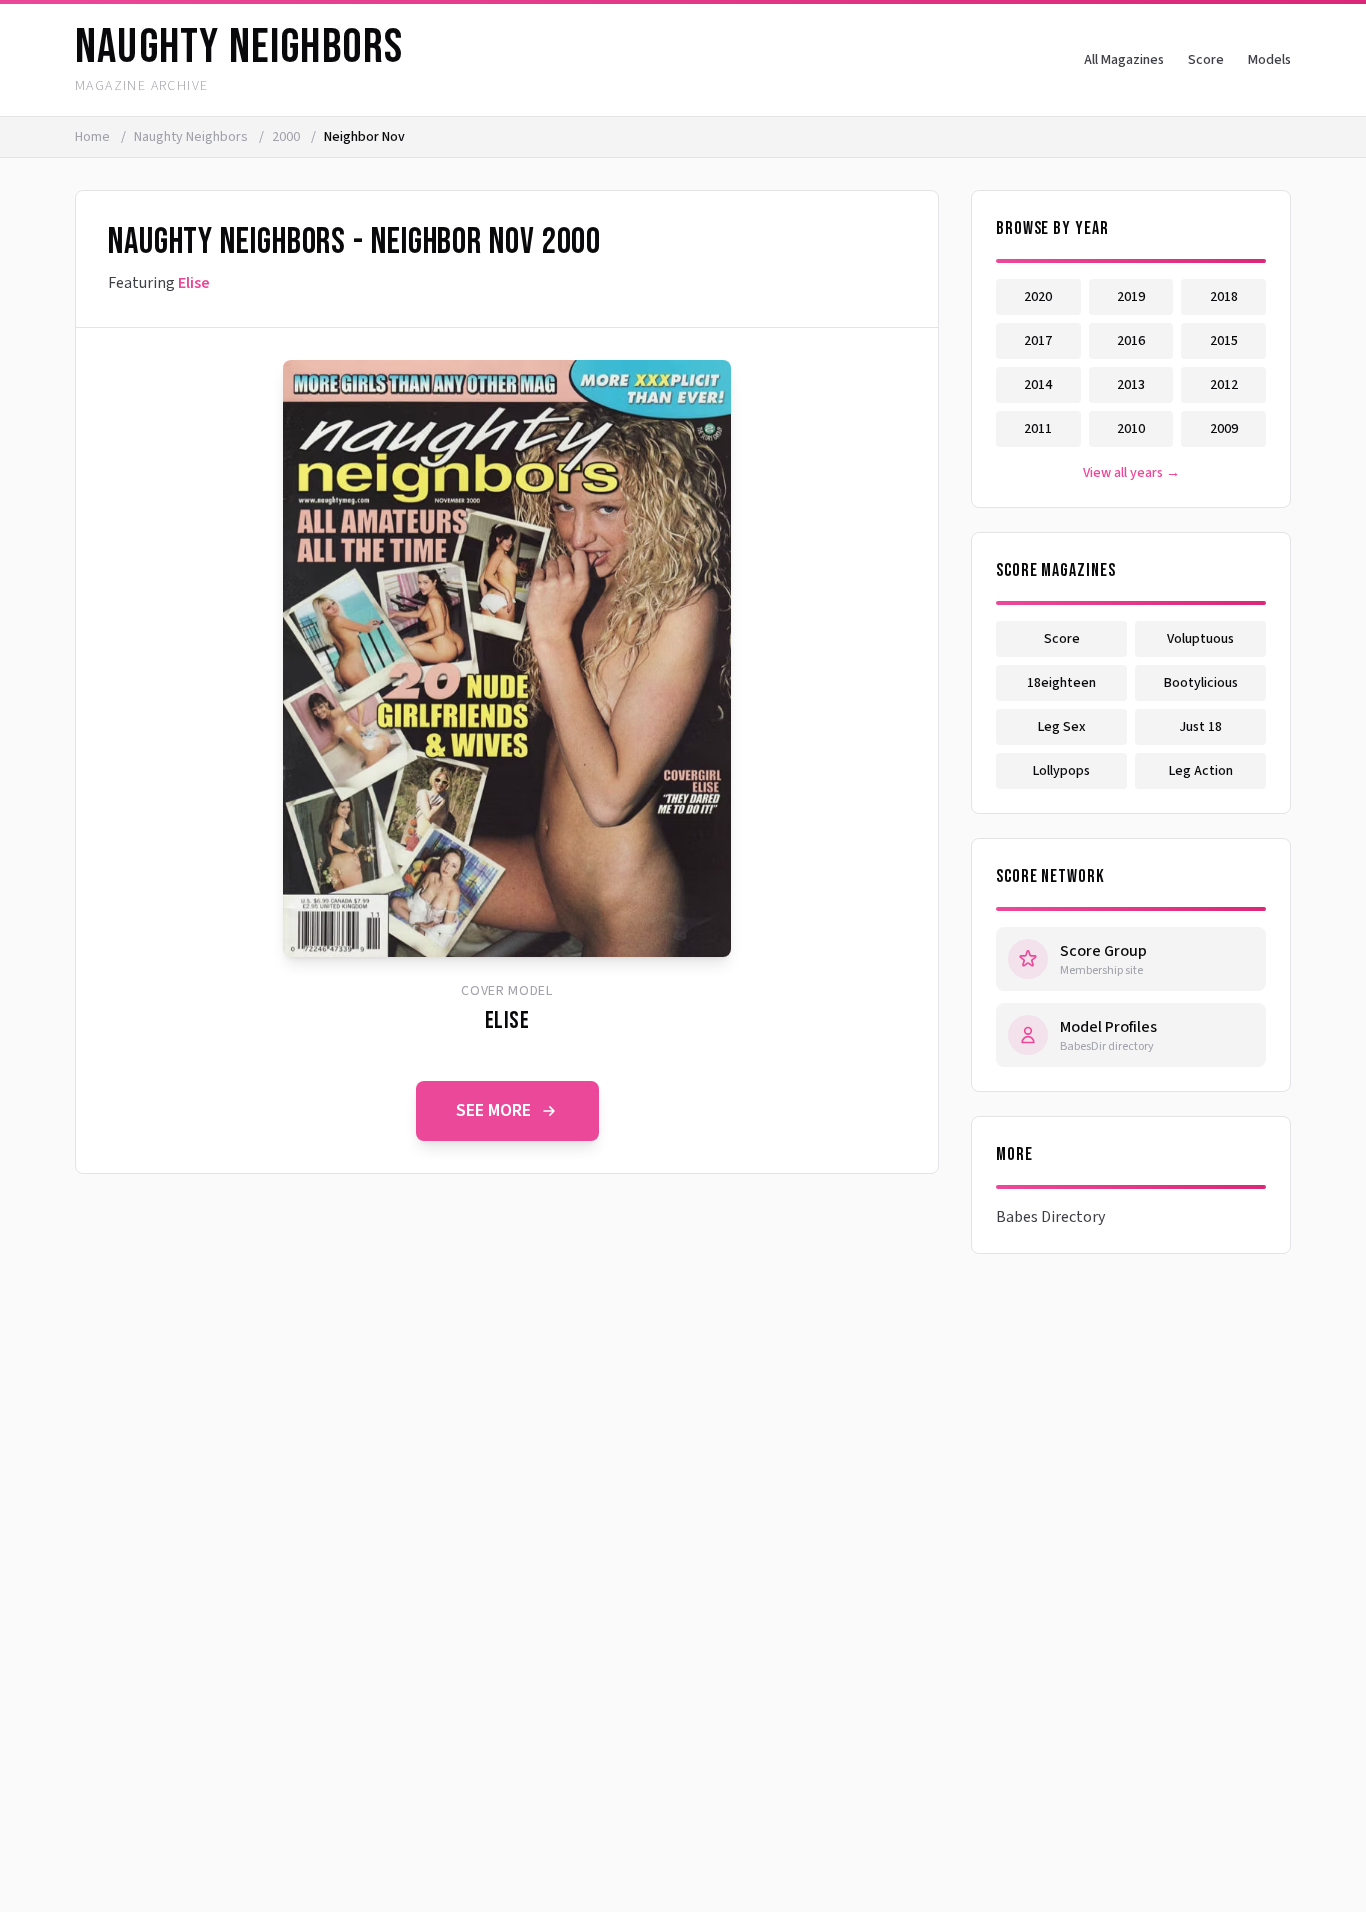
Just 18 (1200, 727)
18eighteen (1061, 683)
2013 (1131, 385)
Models (1269, 60)
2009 (1224, 429)
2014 (1038, 385)
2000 (287, 137)
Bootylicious (1201, 683)
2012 (1224, 385)
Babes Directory (1050, 1217)
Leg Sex (1062, 727)
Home (92, 137)
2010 (1131, 429)
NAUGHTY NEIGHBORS (239, 47)
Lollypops (1061, 771)
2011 (1038, 429)
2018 (1224, 297)
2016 (1131, 341)
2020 (1038, 297)
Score (1206, 60)
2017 (1038, 341)
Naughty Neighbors (192, 137)
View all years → (1131, 473)
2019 (1131, 297)
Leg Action (1201, 771)
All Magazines (1124, 60)
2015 (1224, 341)
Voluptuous (1200, 639)
